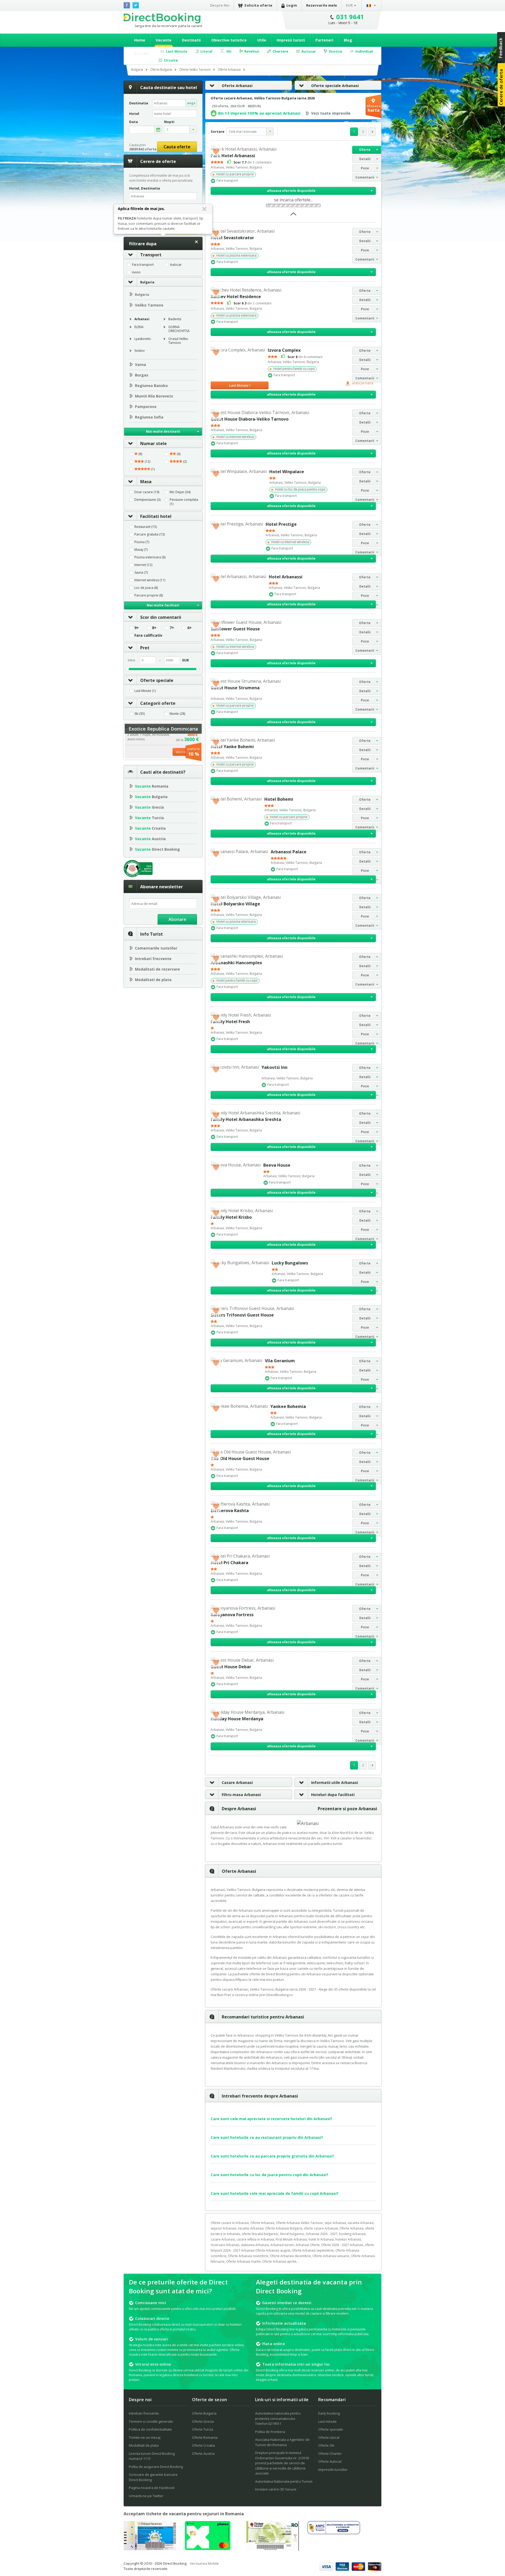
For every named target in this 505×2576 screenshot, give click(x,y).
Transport (151, 255)
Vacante (164, 40)
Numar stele (153, 443)
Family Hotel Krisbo (231, 1217)
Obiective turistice (229, 40)
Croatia (150, 828)
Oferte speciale (157, 680)
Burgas (142, 375)
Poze (365, 168)
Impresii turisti (291, 40)
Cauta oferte (177, 147)
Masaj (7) (141, 550)
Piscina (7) (142, 542)
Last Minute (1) (145, 691)
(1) (152, 469)
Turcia (149, 818)
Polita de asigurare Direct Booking (156, 2467)
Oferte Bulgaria (204, 2413)
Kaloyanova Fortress (232, 1615)
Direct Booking (162, 18)
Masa (146, 482)
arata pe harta (362, 383)
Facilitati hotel (156, 516)
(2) (185, 462)
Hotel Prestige (281, 524)
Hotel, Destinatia (145, 188)
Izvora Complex (284, 350)
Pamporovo (146, 407)
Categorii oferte (158, 703)
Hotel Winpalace (287, 472)
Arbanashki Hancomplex (236, 963)
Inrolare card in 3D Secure (276, 2489)
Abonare (177, 919)
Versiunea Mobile (204, 2563)
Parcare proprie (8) (149, 595)
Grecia (149, 807)
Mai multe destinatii (163, 432)
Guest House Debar (231, 1667)
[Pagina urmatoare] (372, 132)
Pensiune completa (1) (184, 502)
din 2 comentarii (252, 303)
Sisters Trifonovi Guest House (242, 1315)
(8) (140, 454)
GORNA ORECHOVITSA (179, 329)
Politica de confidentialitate (150, 2429)
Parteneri (324, 40)
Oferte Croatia (203, 2445)
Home (140, 40)
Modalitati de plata (153, 980)
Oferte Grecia (203, 2421)
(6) (178, 454)
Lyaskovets (143, 339)
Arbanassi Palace (289, 852)
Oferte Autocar (330, 2461)
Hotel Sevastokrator (232, 238)
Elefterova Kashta (230, 1511)
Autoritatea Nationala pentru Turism (284, 2481)
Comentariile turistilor (156, 948)
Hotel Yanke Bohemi (232, 747)
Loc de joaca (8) (146, 588)
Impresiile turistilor (333, 2470)
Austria (150, 839)
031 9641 (350, 17)
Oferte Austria (203, 2453)
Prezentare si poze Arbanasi (347, 1809)
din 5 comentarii (252, 162)
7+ (172, 628)
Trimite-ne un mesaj (145, 2437)
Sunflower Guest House (235, 629)
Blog (348, 40)
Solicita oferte (258, 5)
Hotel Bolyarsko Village (235, 904)
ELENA (139, 327)
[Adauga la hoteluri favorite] (216, 151)
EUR (350, 5)
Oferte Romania (205, 2437)
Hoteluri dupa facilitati (333, 1795)
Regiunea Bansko (151, 386)
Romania (152, 786)
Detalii (365, 159)
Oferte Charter (330, 2453)
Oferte (365, 150)
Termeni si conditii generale (151, 2421)
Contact (142, 53)
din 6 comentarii (305, 357)
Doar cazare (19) (147, 492)
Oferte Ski (326, 2445)
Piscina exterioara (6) (150, 557)
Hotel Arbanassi (286, 577)
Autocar (176, 265)
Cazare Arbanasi (237, 1782)
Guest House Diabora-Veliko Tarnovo (250, 419)
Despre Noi (220, 5)
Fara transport (143, 265)
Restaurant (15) (146, 527)
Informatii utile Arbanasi (335, 1782)
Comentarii (365, 177)
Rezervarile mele (322, 5)
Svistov (140, 351)
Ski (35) (140, 714)
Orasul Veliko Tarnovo (178, 341)
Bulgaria (147, 282)
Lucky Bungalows (290, 1263)
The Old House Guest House (240, 1458)
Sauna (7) (141, 573)
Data (133, 122)
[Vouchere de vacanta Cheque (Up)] (150, 2549)
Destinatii (191, 40)
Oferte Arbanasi (237, 86)
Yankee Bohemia (288, 1406)
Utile (262, 40)
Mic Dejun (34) (180, 492)
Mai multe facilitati (163, 605)
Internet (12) (143, 565)
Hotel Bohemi (279, 799)
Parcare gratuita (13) (150, 534)
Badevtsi (175, 319)
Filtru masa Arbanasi (241, 1795)
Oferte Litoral (329, 2437)
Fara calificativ (148, 635)
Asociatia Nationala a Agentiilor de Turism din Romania (282, 2442)
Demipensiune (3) (147, 500)
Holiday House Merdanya (237, 1719)
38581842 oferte (143, 149)
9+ (137, 628)
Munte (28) (177, 714)
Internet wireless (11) (150, 580)
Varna (140, 364)
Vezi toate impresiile (331, 113)
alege (191, 103)
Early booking (329, 2413)
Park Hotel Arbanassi (233, 156)
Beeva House (277, 1165)
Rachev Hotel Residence (236, 297)
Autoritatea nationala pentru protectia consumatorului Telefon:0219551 (278, 2418)
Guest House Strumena (235, 688)
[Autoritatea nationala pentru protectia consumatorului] (334, 2533)
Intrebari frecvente (153, 959)
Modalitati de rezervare (157, 969)
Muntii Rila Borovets (154, 396)
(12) (147, 462)
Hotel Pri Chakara (229, 1563)
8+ (154, 628)
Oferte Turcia (203, 2429)
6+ (190, 628)
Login (292, 5)
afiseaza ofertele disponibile (291, 191)
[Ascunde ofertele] (293, 216)
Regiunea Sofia (149, 417)
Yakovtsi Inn (274, 1067)
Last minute (327, 2421)
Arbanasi (142, 319)
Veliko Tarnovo (149, 305)
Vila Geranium (280, 1361)
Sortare (218, 131)
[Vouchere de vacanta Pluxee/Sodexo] (208, 2548)
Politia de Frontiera (270, 2432)
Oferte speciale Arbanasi (335, 86)
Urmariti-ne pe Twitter (146, 2496)
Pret (145, 648)
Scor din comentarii (161, 617)
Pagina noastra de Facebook (152, 2488)
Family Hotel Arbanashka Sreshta (246, 1119)
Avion (136, 272)
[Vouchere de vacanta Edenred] (272, 2549)
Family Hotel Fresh (230, 1022)
